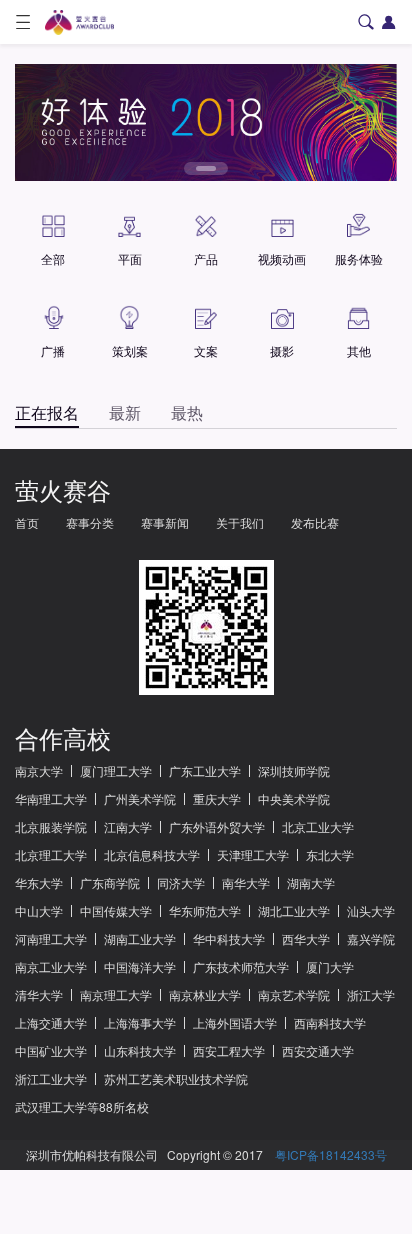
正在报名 (47, 412)
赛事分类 (90, 522)
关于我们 (240, 522)
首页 (27, 522)
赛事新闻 (165, 522)
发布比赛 (315, 522)
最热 (187, 412)
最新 (125, 412)
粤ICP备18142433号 (331, 1154)
